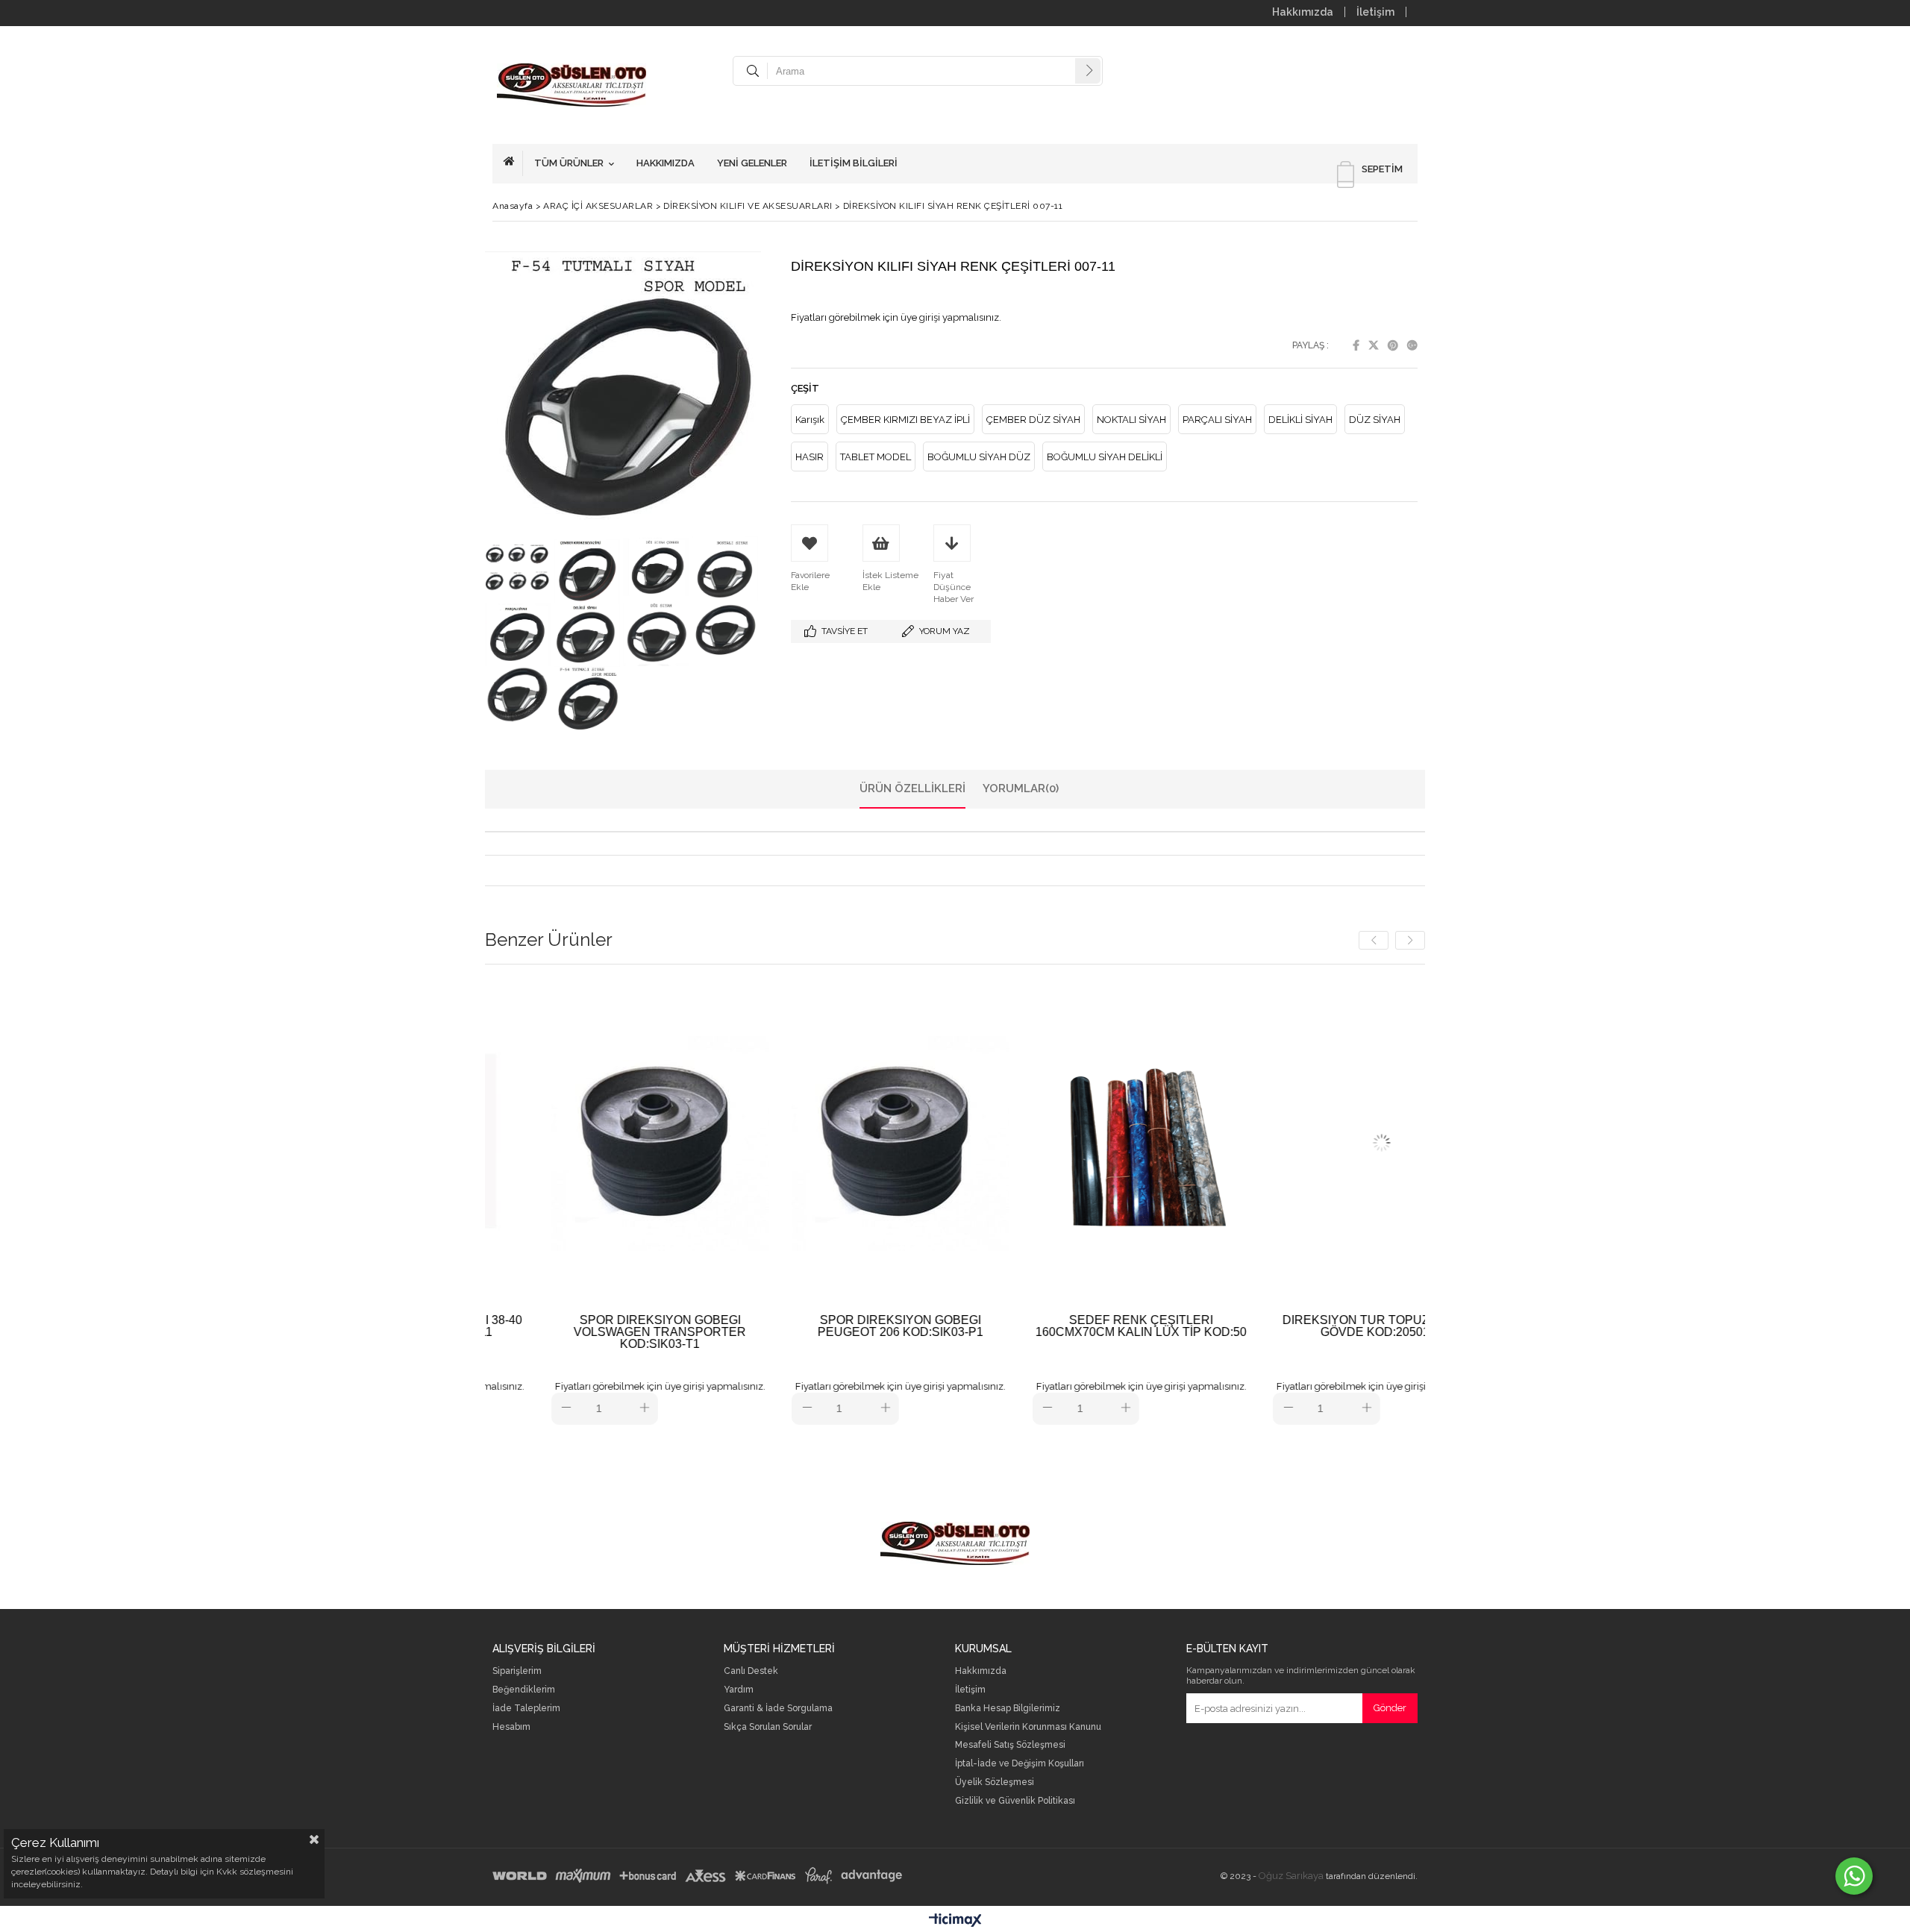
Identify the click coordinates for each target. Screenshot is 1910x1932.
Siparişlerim (517, 1671)
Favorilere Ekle (532, 1202)
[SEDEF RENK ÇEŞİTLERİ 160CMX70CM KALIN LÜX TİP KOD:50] (1014, 1143)
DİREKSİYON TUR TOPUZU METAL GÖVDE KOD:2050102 (1254, 1326)
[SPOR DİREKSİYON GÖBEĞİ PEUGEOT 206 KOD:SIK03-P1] (773, 1143)
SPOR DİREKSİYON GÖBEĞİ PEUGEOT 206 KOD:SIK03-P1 (773, 1326)
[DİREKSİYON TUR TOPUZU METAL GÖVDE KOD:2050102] (1255, 1143)
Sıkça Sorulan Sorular (768, 1727)
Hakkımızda (1303, 12)
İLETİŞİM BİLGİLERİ (854, 163)
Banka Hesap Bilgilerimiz (1008, 1709)
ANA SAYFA (513, 163)
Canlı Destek (751, 1671)
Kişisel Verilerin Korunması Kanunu (1028, 1727)
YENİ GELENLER (752, 163)
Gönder (1390, 1708)
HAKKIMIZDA (666, 163)
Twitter (1374, 345)
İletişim (1375, 12)
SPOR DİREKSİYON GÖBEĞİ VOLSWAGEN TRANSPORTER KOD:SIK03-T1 (532, 1332)
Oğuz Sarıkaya (1291, 1876)
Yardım (739, 1690)
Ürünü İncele (585, 1202)
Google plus (1412, 345)
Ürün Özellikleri (912, 788)
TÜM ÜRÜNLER (569, 163)
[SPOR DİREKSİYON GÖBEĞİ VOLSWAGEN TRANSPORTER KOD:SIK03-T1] (532, 1143)
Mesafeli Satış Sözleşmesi (1010, 1745)
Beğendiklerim (524, 1690)
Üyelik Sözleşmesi (995, 1782)
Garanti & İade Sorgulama (778, 1709)
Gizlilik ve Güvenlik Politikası (1015, 1801)
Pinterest (1393, 345)
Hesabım (511, 1727)
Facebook (1356, 345)
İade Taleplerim (526, 1709)
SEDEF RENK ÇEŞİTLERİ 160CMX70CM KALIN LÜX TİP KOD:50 (1014, 1326)
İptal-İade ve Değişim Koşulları (1020, 1764)
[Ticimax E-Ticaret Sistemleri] (955, 1921)
